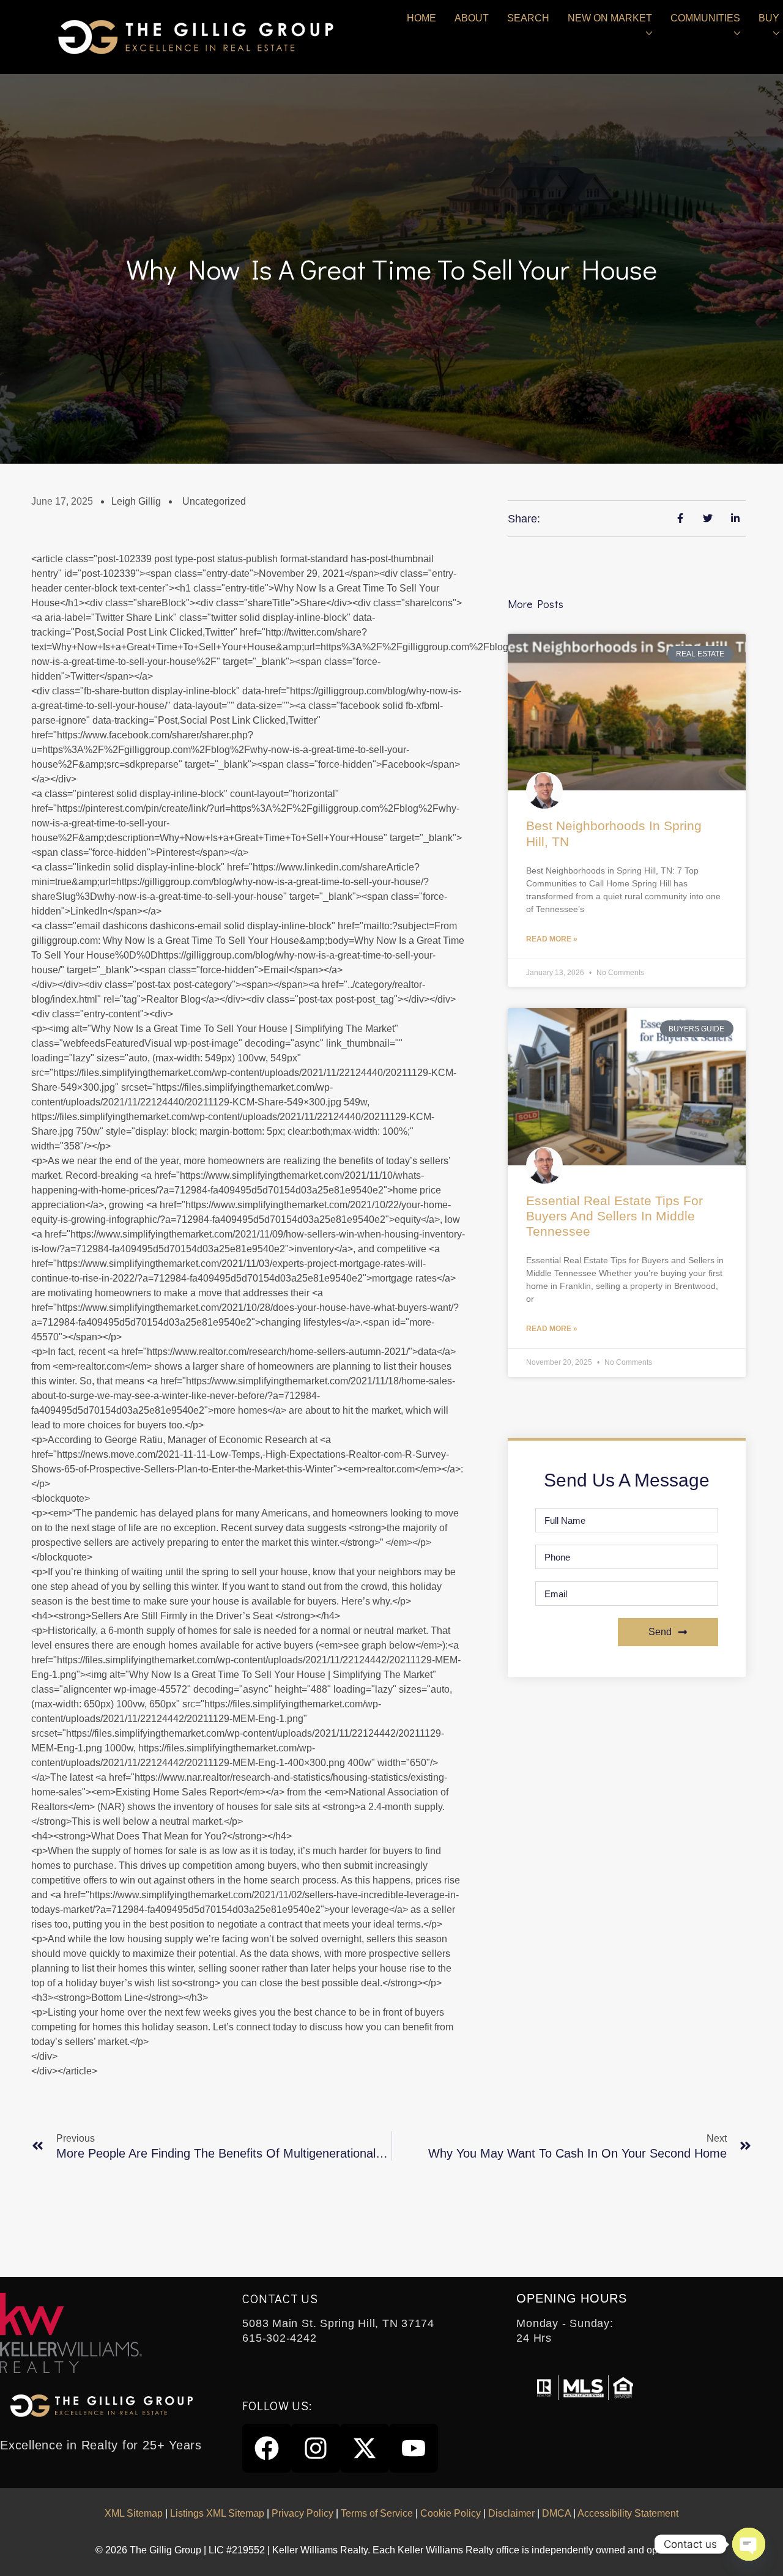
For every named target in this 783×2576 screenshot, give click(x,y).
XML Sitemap (134, 2513)
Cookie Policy (451, 2513)
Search (528, 18)
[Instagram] (316, 2448)
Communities (705, 18)
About (472, 18)
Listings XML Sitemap (217, 2513)
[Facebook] (267, 2448)
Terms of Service (377, 2513)
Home (421, 18)
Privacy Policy (302, 2513)
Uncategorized (214, 501)
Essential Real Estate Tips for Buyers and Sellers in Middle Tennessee (614, 1216)
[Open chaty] (749, 2544)
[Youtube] (414, 2448)
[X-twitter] (365, 2448)
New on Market (610, 18)
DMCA (556, 2513)
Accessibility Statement (628, 2513)
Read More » (552, 939)
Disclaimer (511, 2513)
